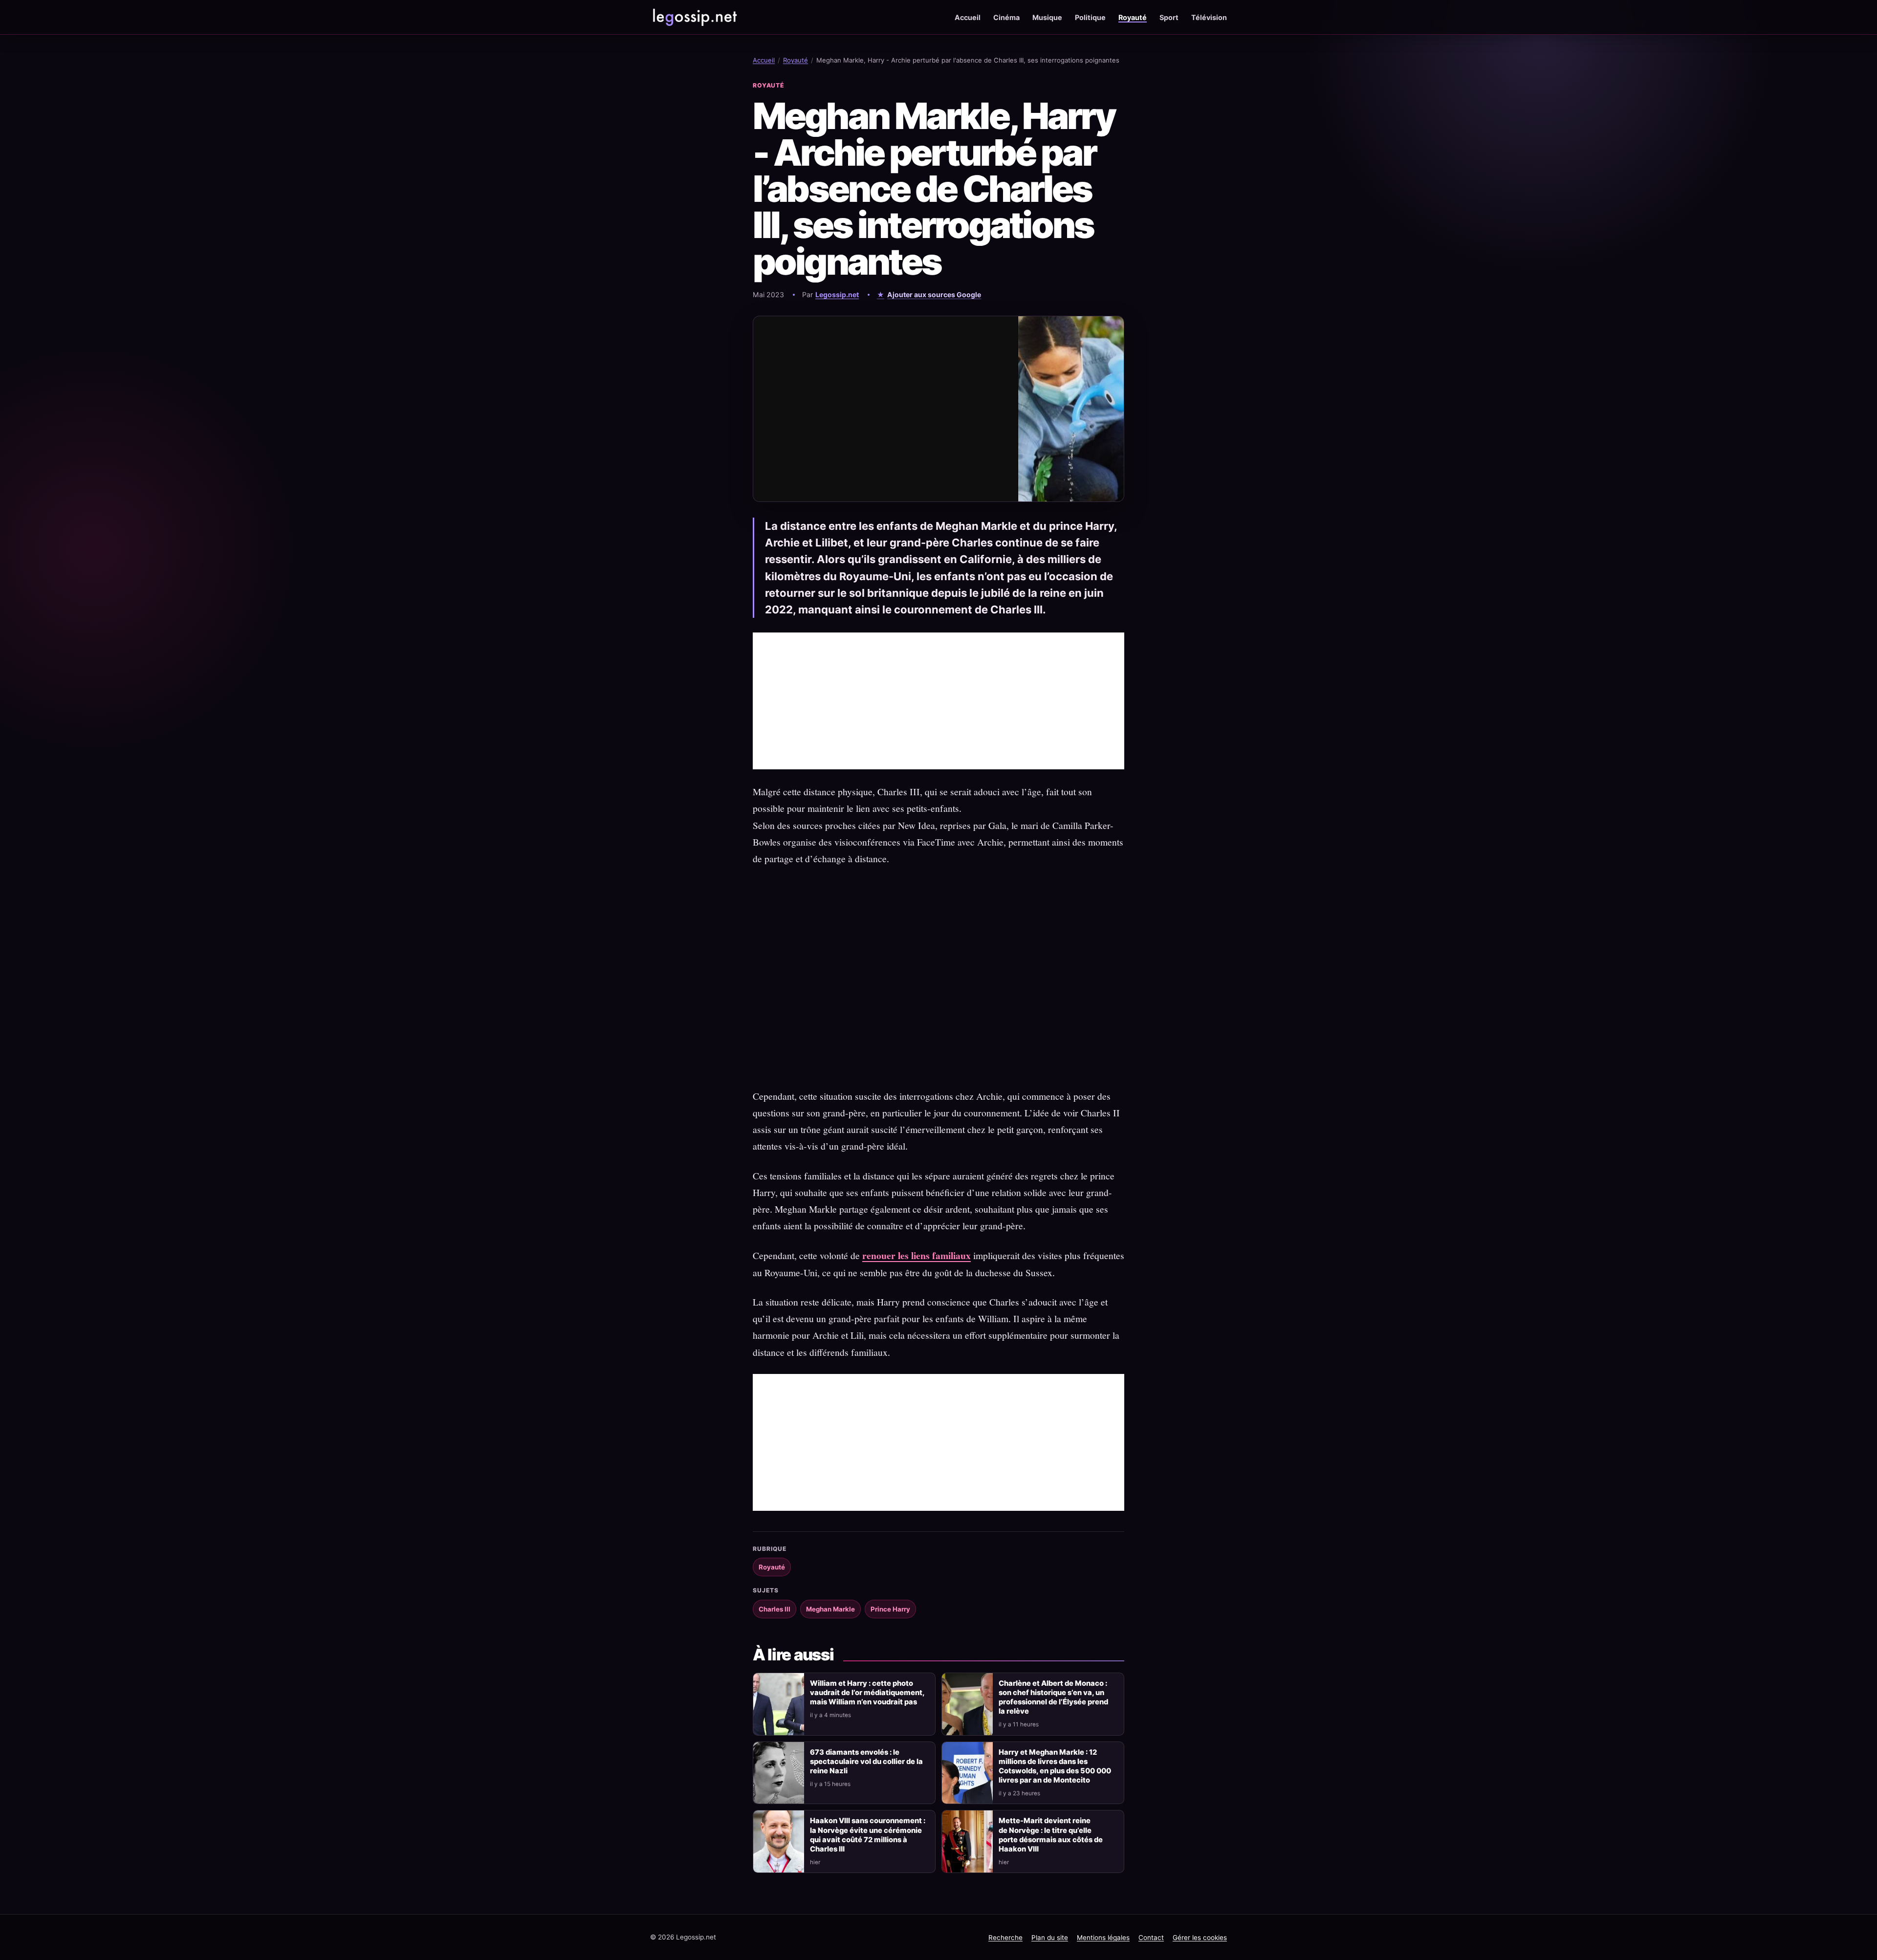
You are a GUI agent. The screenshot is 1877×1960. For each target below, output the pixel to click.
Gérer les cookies (1200, 1938)
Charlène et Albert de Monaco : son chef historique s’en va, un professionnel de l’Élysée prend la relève (1053, 1697)
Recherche (1005, 1938)
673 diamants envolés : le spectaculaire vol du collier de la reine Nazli (866, 1762)
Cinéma (1006, 17)
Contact (1151, 1938)
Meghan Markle (830, 1609)
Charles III (775, 1609)
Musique (1047, 17)
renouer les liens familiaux (917, 1255)
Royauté (1133, 17)
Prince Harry (890, 1609)
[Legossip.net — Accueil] (694, 17)
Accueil (968, 17)
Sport (1169, 17)
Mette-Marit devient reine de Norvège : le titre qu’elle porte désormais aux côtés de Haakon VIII (1051, 1835)
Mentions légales (1103, 1938)
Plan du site (1050, 1938)
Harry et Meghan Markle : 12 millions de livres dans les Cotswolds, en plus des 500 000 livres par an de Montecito (1055, 1766)
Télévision (1209, 17)
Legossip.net (837, 294)
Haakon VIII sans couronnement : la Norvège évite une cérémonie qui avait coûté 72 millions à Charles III (868, 1835)
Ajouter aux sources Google (934, 294)
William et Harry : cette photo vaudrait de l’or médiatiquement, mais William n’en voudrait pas (867, 1693)
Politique (1090, 17)
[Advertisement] (938, 701)
